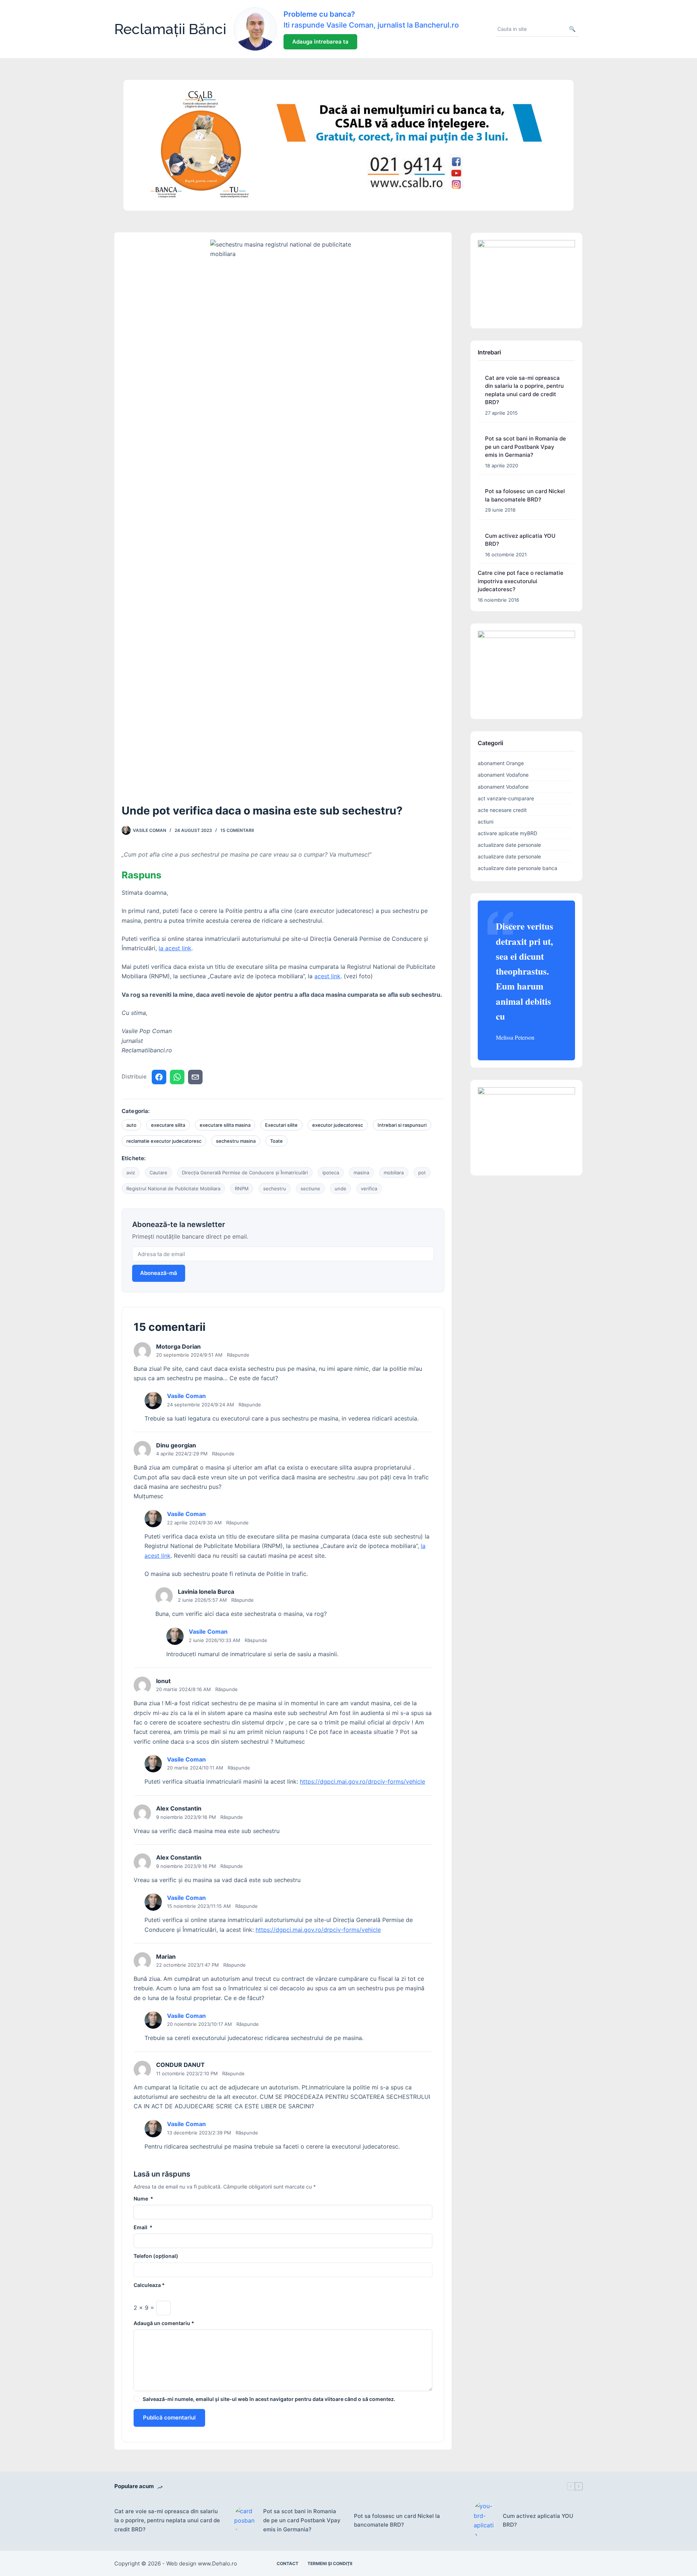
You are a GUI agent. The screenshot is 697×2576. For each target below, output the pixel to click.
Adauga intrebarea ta (320, 42)
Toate (276, 1141)
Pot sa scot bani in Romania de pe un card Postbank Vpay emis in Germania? (525, 447)
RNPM (242, 1189)
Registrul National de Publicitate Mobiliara (173, 1189)
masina (361, 1173)
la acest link (175, 948)
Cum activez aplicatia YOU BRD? (538, 2520)
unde (341, 1189)
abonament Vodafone (503, 775)
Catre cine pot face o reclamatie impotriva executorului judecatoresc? (521, 581)
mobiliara (394, 1173)
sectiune (310, 1189)
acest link (327, 976)
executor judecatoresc (338, 1125)
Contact (288, 2563)
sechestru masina (236, 1141)
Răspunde (238, 1355)
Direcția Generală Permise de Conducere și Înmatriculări (245, 1173)
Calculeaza (149, 2285)
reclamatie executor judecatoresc (164, 1141)
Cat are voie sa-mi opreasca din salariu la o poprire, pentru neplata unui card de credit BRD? (167, 2520)
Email (143, 2227)
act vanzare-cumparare (506, 798)
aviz (131, 1173)
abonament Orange (501, 763)
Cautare (158, 1173)
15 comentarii (237, 830)
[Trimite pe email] (195, 1077)
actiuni (486, 822)
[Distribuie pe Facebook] (159, 1077)
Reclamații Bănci (170, 29)
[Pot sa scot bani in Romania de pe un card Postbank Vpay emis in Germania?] (245, 2521)
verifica (369, 1189)
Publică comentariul (169, 2417)
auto (131, 1125)
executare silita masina (225, 1125)
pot (422, 1173)
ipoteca (331, 1173)
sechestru (275, 1189)
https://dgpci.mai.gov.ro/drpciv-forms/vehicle (362, 1781)
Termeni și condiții (330, 2563)
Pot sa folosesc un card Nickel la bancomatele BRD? (397, 2520)
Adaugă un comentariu (164, 2323)
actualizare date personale (509, 845)
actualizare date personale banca (517, 868)
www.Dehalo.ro (217, 2563)
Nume (143, 2199)
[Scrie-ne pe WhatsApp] (177, 1077)
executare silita (168, 1125)
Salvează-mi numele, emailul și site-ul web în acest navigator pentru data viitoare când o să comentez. (269, 2399)
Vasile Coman (186, 1396)
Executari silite (281, 1125)
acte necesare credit (502, 810)
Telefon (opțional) (156, 2256)
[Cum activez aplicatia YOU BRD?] (485, 2520)
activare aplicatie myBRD (508, 833)
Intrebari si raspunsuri (402, 1125)
